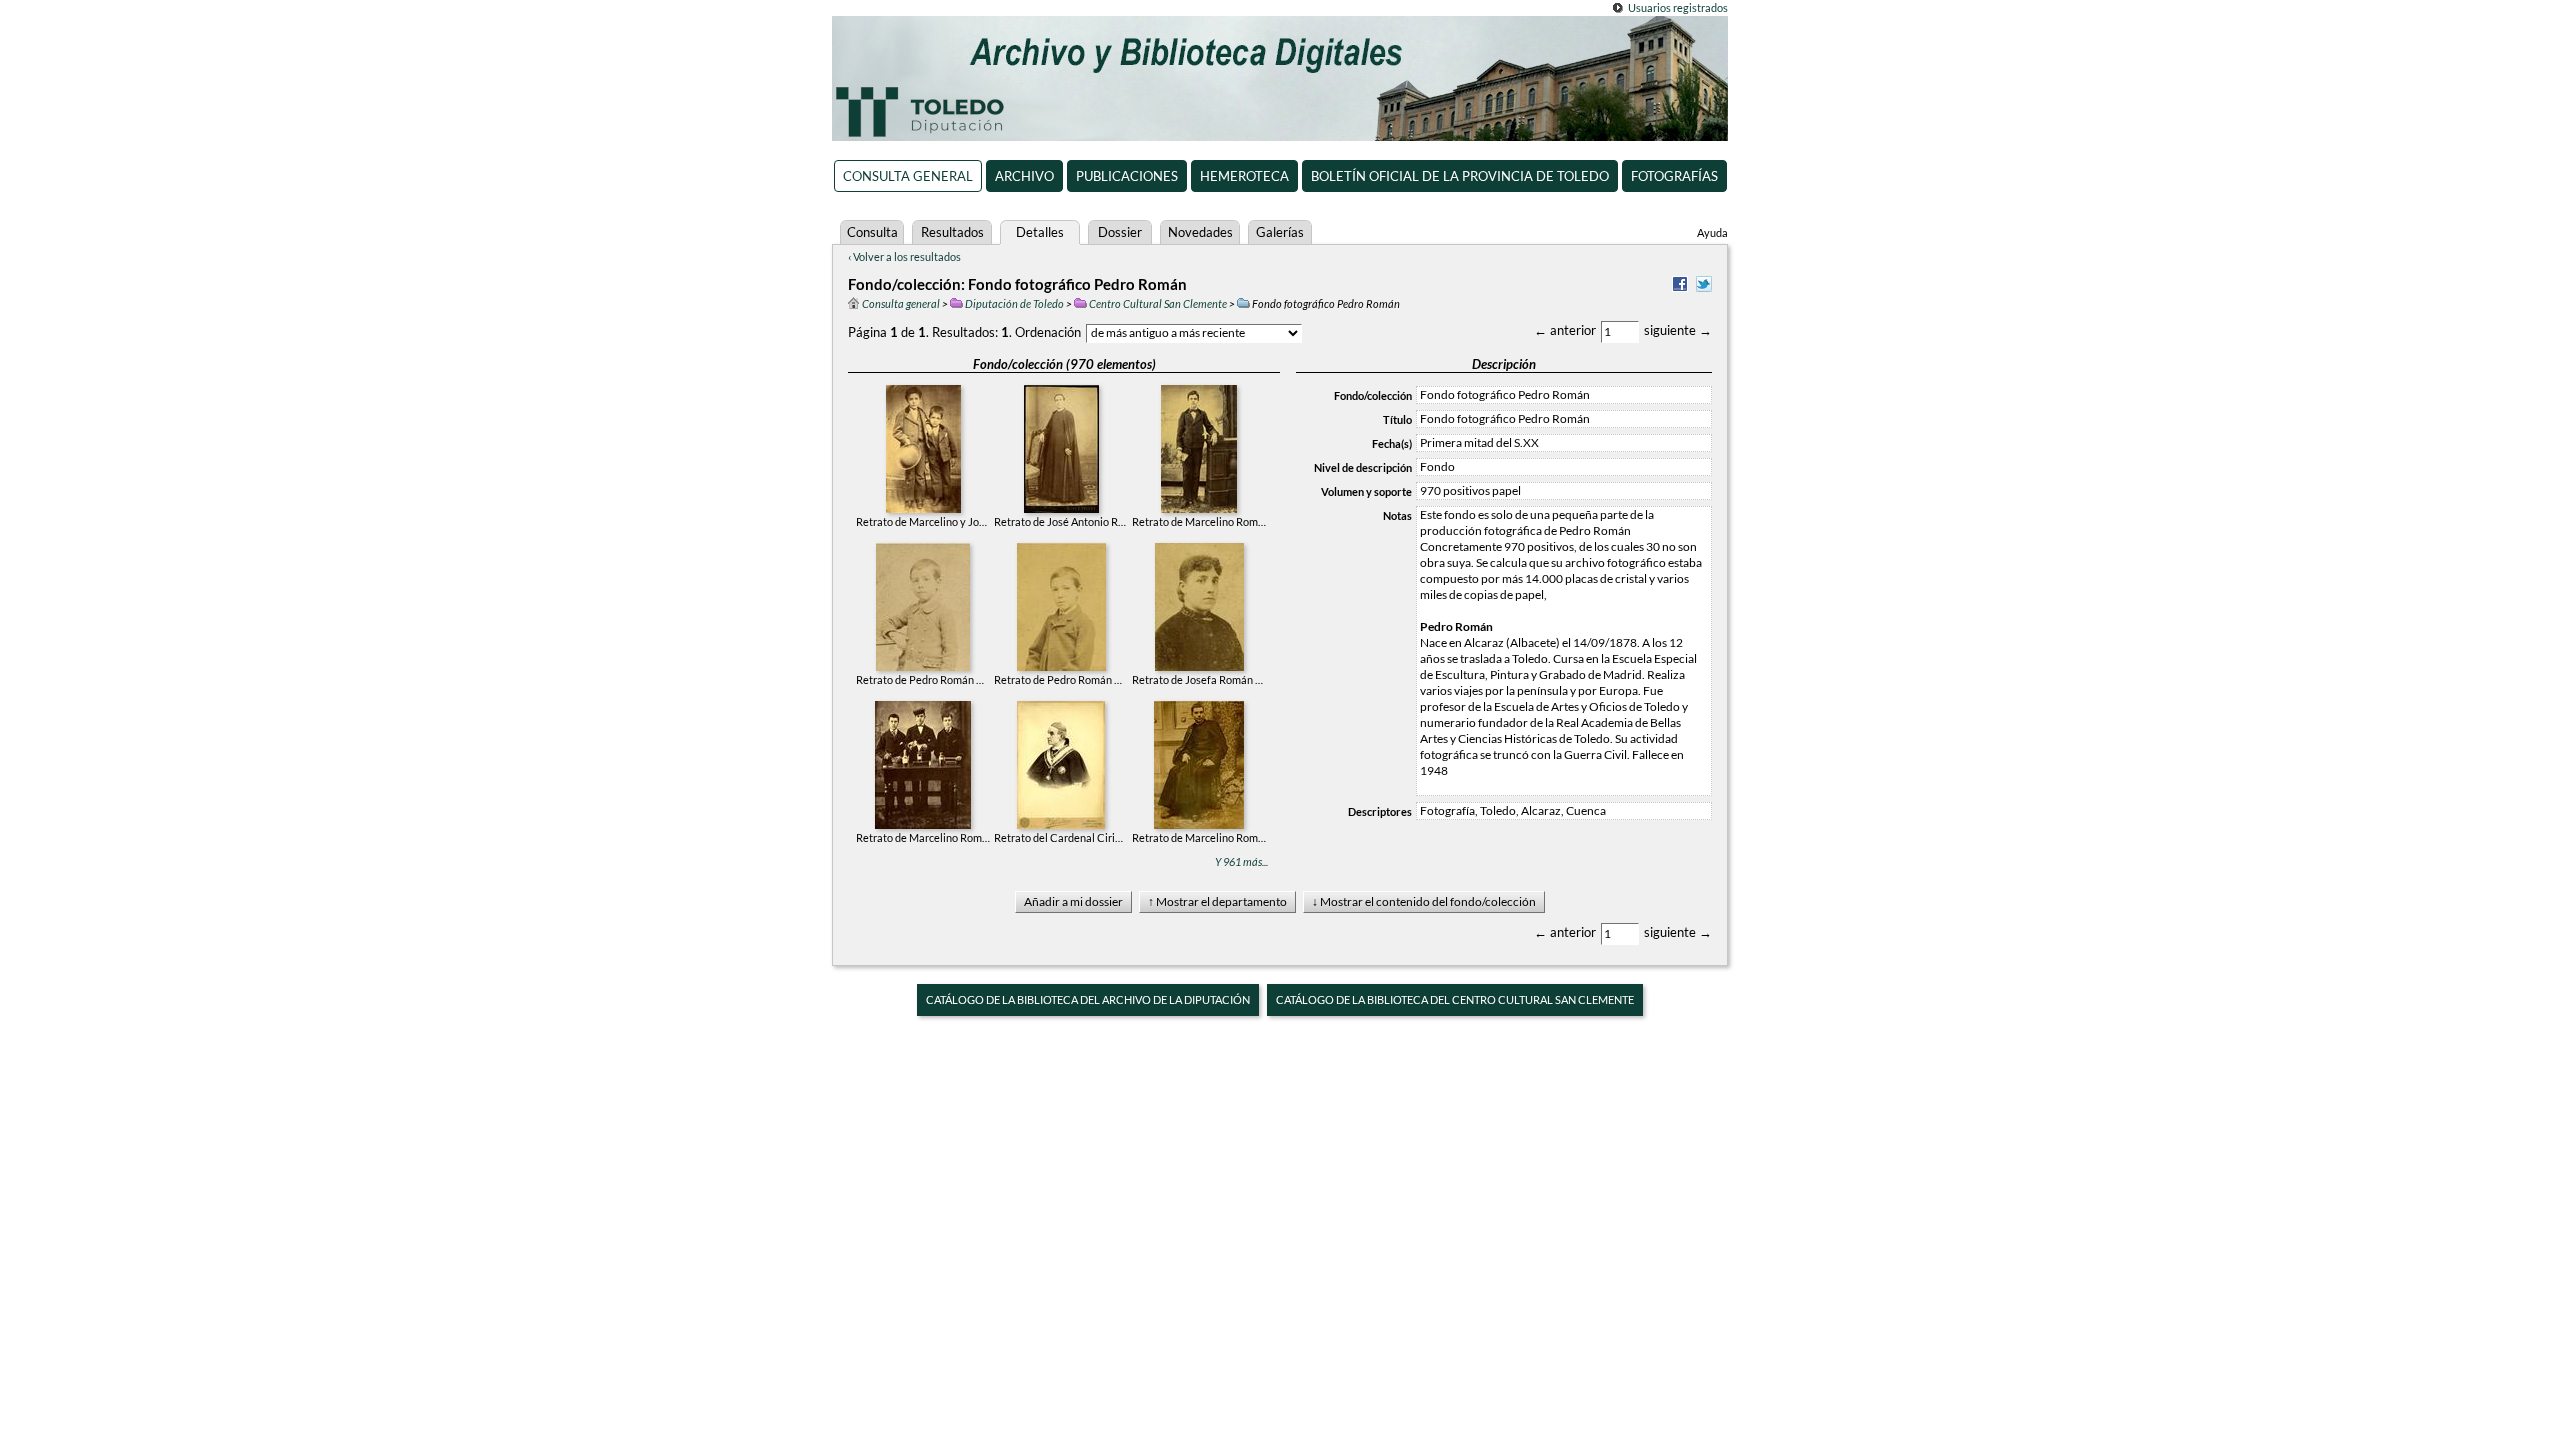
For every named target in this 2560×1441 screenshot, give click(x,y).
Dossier (1120, 232)
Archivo (1024, 176)
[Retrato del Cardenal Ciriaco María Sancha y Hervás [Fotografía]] (1061, 763)
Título (1397, 419)
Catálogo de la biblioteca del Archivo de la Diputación (1088, 999)
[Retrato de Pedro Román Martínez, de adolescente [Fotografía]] (1061, 605)
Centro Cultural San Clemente (1158, 303)
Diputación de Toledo (1014, 303)
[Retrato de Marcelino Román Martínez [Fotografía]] (1199, 447)
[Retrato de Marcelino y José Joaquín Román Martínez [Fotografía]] (923, 447)
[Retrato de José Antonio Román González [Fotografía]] (1061, 447)
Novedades (1200, 232)
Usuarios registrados (1678, 7)
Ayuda (1712, 232)
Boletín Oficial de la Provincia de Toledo (1460, 176)
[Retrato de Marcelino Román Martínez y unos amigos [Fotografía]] (923, 763)
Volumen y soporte (1366, 491)
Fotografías (1674, 176)
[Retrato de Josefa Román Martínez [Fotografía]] (1199, 605)
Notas (1397, 515)
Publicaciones (1127, 176)
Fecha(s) (1392, 443)
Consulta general (908, 176)
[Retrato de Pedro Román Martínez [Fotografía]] (923, 605)
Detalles (1040, 232)
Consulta (872, 232)
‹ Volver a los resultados (904, 256)
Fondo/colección (1373, 395)
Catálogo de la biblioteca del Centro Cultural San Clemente (1455, 999)
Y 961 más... (1241, 861)
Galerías (1280, 232)
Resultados (952, 232)
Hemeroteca (1244, 176)
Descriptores (1380, 811)
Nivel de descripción (1363, 467)
